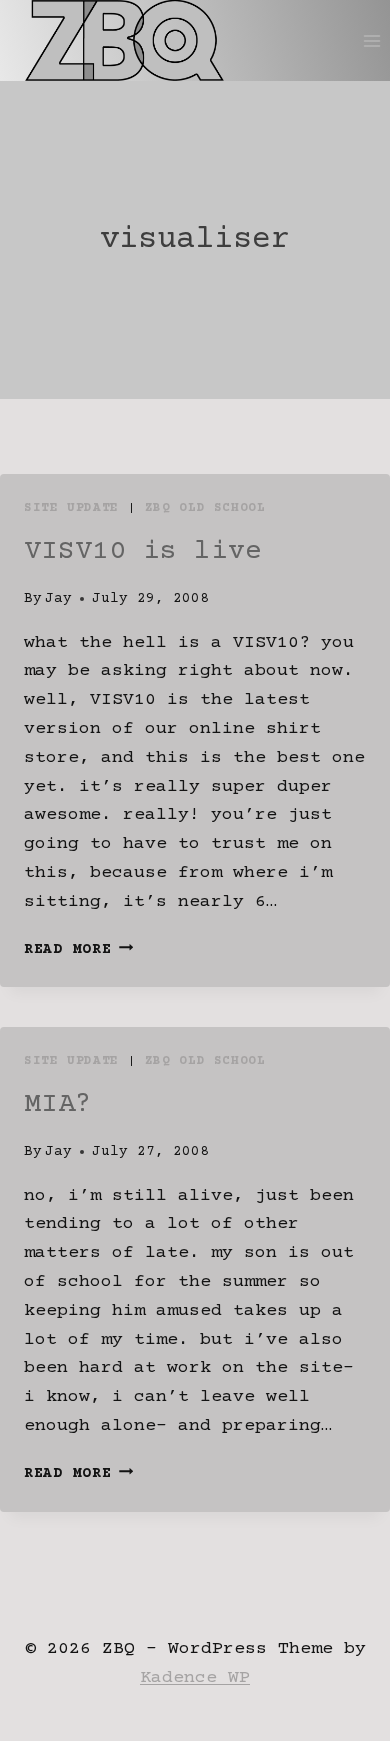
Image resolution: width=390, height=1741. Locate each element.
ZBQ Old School (205, 508)
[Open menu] (371, 40)
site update (71, 508)
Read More (78, 950)
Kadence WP (195, 1678)
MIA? (58, 1105)
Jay (58, 599)
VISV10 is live (143, 552)
